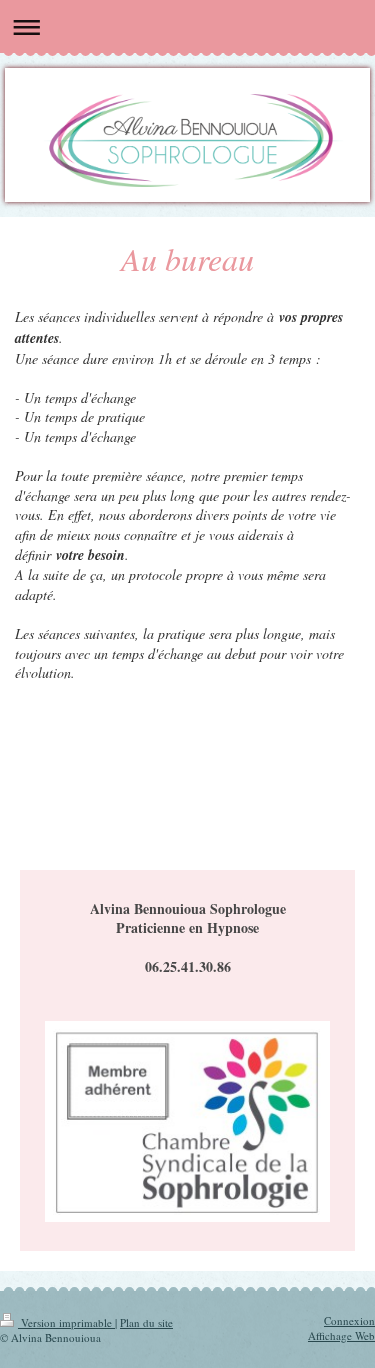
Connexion (349, 1320)
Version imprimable (66, 1322)
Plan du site (146, 1322)
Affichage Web (341, 1335)
